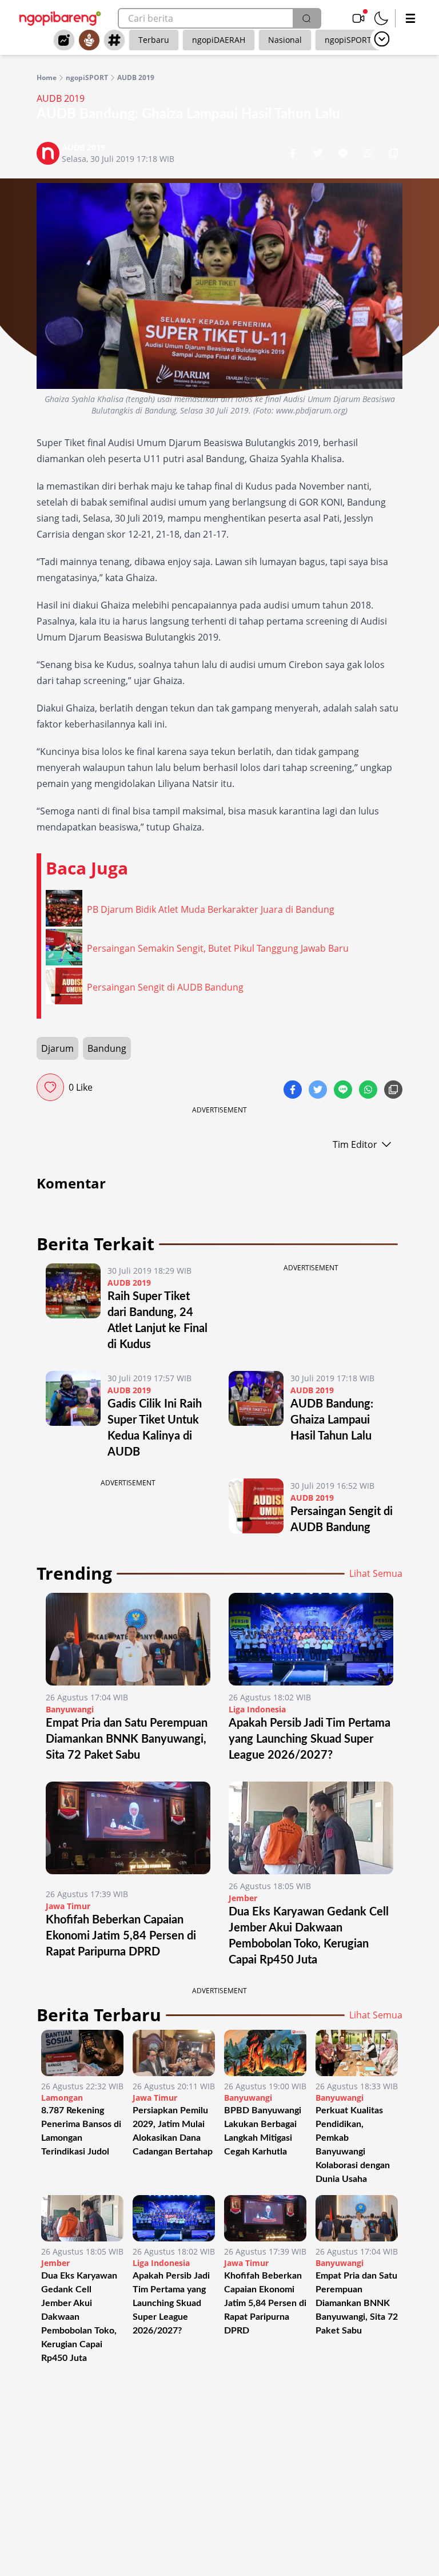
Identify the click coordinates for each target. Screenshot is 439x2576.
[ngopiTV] (358, 18)
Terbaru (154, 40)
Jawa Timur (68, 1906)
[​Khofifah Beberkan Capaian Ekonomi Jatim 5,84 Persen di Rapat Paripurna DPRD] (128, 1832)
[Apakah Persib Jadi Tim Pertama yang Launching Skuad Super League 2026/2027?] (311, 1639)
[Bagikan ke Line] (344, 154)
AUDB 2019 (136, 78)
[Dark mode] (381, 18)
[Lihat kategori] (382, 39)
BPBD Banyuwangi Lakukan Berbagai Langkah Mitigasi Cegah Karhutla (263, 2131)
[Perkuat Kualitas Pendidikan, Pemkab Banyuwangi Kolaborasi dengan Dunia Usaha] (357, 2053)
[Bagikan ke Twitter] (319, 154)
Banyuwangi (70, 1709)
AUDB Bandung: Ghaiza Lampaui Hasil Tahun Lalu (332, 1420)
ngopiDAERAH (219, 40)
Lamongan (62, 2098)
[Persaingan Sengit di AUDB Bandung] (256, 1507)
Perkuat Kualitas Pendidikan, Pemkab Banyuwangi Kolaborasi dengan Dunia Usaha (353, 2145)
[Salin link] (393, 154)
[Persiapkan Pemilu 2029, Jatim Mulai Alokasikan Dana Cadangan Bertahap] (174, 2053)
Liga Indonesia (257, 1709)
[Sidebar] (410, 18)
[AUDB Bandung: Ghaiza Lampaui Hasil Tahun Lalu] (256, 1416)
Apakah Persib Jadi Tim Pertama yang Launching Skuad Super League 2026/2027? (310, 1739)
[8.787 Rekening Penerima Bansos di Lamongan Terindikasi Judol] (82, 2053)
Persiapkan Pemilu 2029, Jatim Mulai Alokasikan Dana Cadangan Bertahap (173, 2131)
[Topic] (114, 40)
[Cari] (306, 18)
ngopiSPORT (348, 40)
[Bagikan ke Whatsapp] (369, 154)
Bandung (107, 1048)
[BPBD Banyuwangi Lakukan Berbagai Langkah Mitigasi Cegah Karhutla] (265, 2053)
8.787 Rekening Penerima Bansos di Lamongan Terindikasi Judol (81, 2131)
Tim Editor (355, 1144)
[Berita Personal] (89, 40)
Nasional (285, 40)
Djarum (57, 1048)
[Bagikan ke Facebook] (294, 154)
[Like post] (50, 1087)
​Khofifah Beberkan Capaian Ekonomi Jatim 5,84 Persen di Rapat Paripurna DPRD (121, 1936)
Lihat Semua (376, 1573)
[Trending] (64, 40)
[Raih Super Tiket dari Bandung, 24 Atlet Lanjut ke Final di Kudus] (73, 1308)
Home (47, 78)
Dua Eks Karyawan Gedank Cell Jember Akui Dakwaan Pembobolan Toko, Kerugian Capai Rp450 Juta (79, 2317)
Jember (243, 1898)
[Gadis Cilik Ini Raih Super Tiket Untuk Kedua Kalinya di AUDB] (73, 1416)
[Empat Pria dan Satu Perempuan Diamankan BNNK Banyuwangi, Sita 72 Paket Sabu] (128, 1639)
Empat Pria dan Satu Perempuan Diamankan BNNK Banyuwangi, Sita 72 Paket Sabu (127, 1739)
